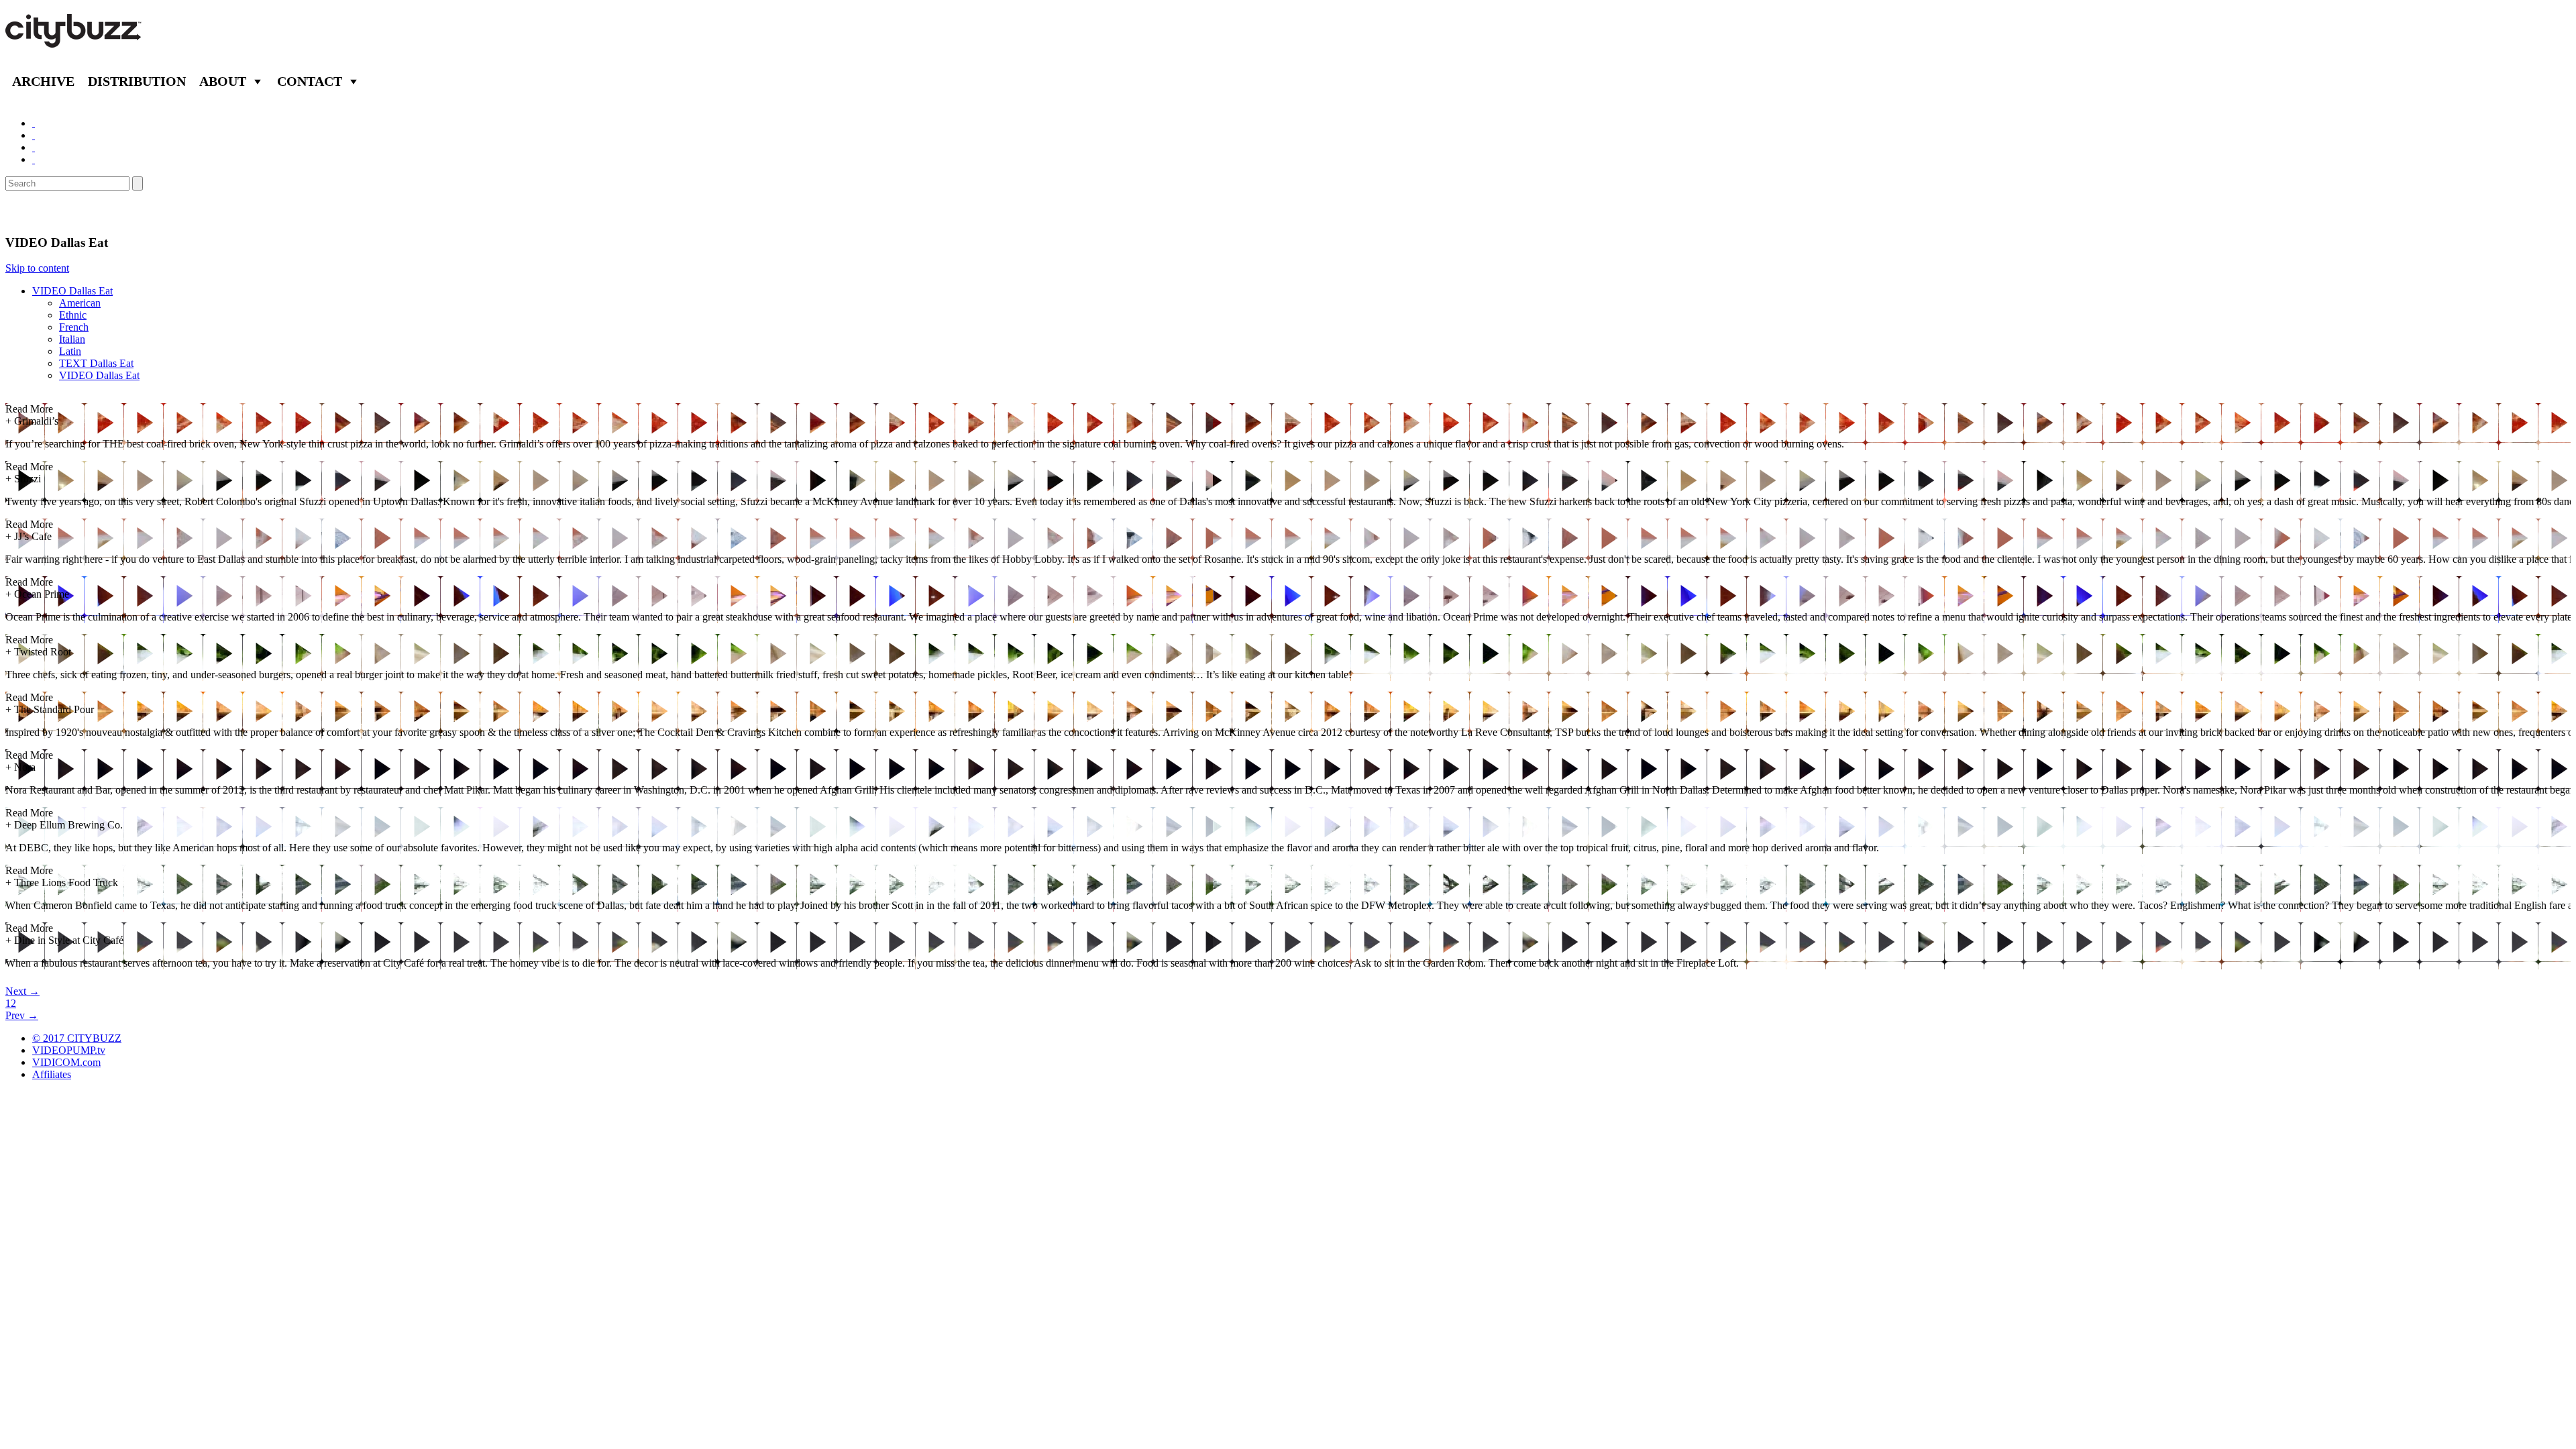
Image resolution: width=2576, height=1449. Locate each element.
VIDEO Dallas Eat (72, 291)
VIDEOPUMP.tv (69, 1050)
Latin (70, 351)
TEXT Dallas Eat (96, 363)
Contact (310, 81)
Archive (43, 81)
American (80, 303)
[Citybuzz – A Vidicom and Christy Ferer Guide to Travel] (74, 40)
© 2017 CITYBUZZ (77, 1038)
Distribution (137, 81)
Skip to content (37, 268)
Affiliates (52, 1074)
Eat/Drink (40, 213)
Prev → (22, 1015)
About (223, 81)
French (74, 327)
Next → (22, 991)
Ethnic (73, 315)
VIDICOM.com (66, 1062)
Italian (72, 339)
